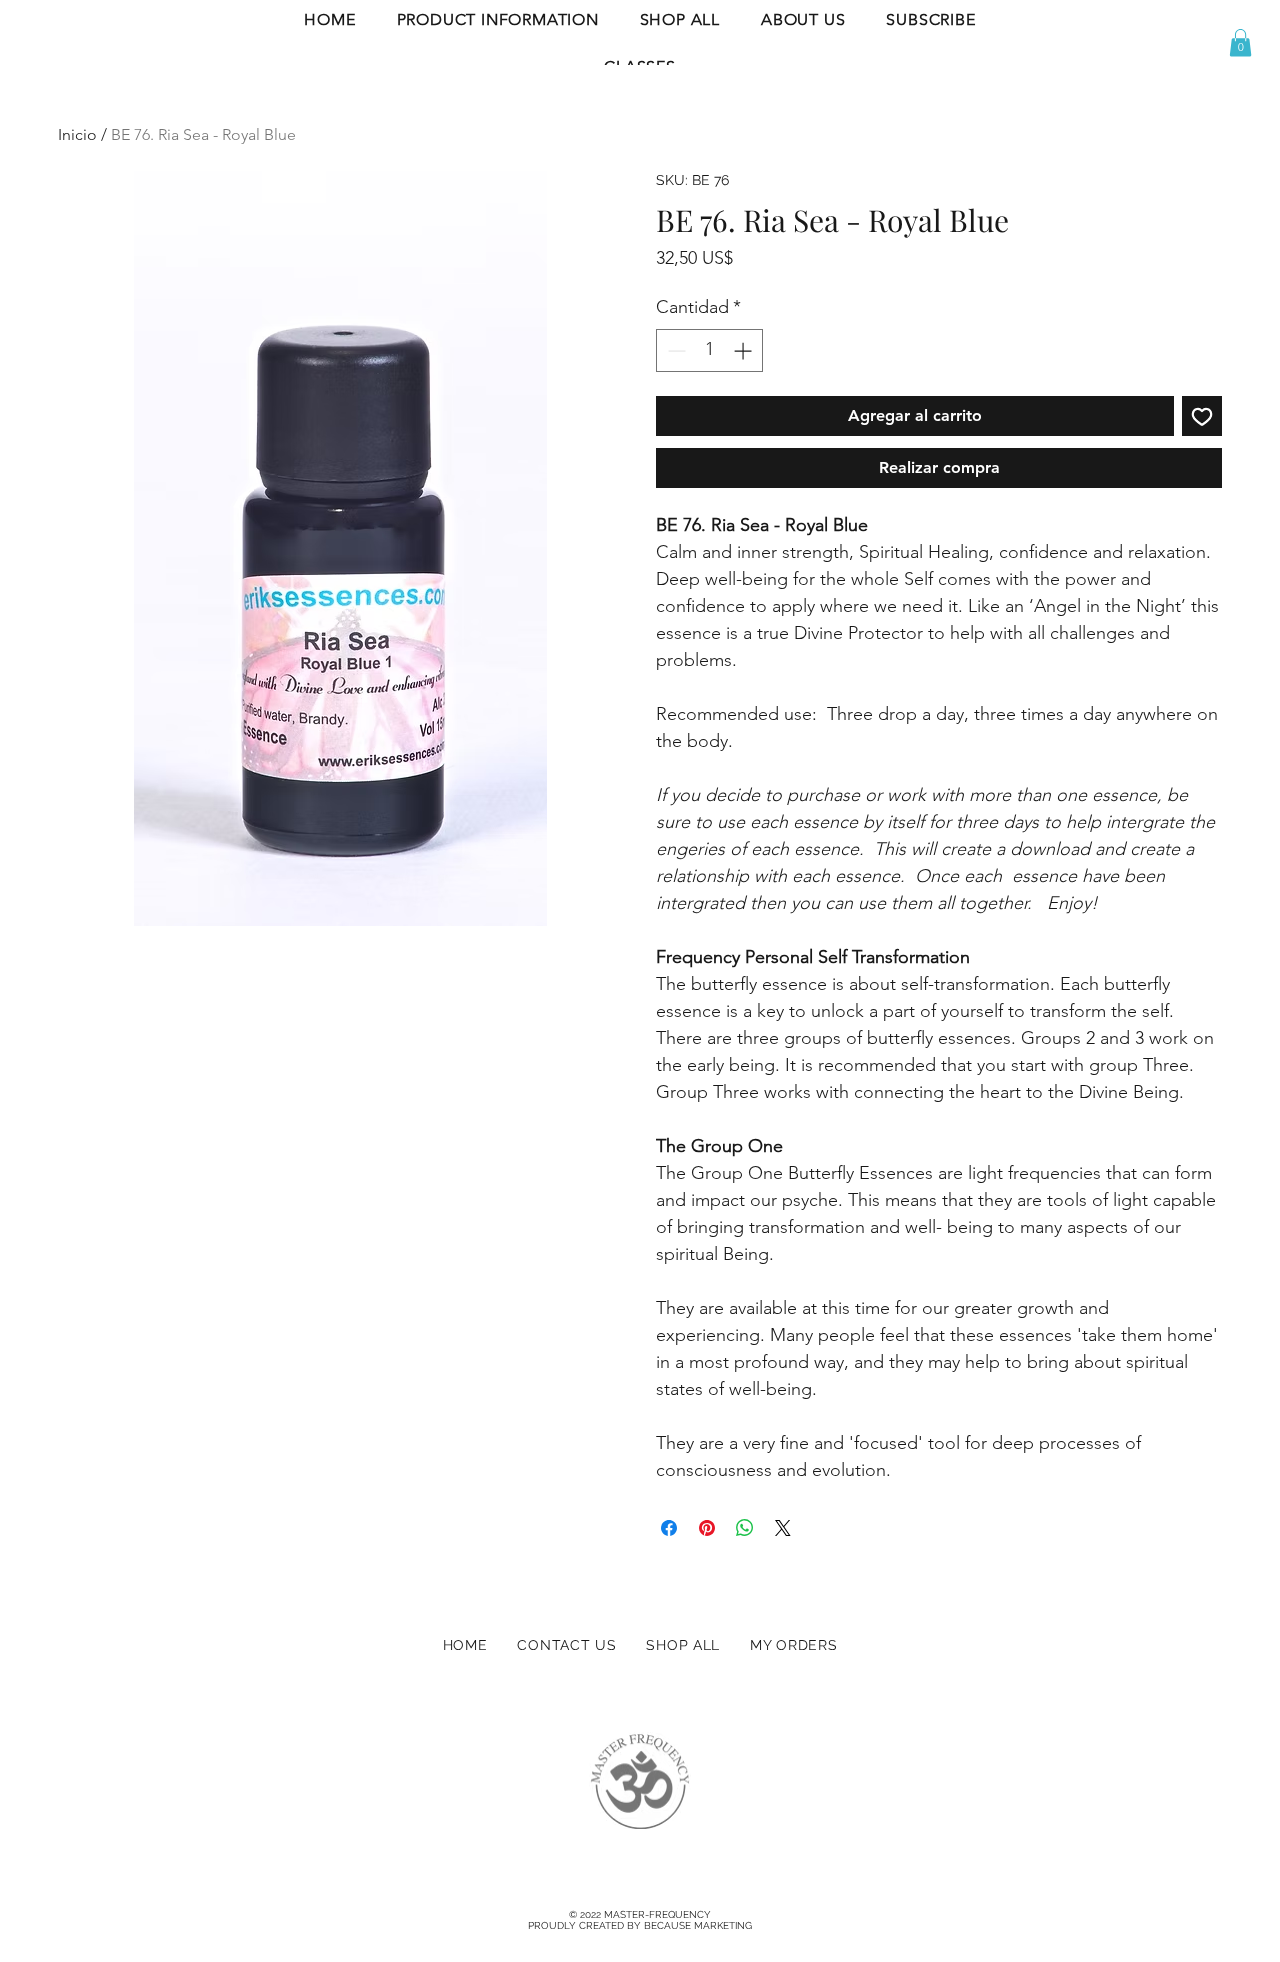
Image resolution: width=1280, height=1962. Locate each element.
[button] (497, 19)
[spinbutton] (709, 350)
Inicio (77, 134)
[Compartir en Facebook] (669, 1528)
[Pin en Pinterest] (707, 1528)
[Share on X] (783, 1528)
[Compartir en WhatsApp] (745, 1528)
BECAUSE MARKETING (698, 1925)
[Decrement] (674, 350)
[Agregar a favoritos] (1202, 416)
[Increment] (744, 350)
